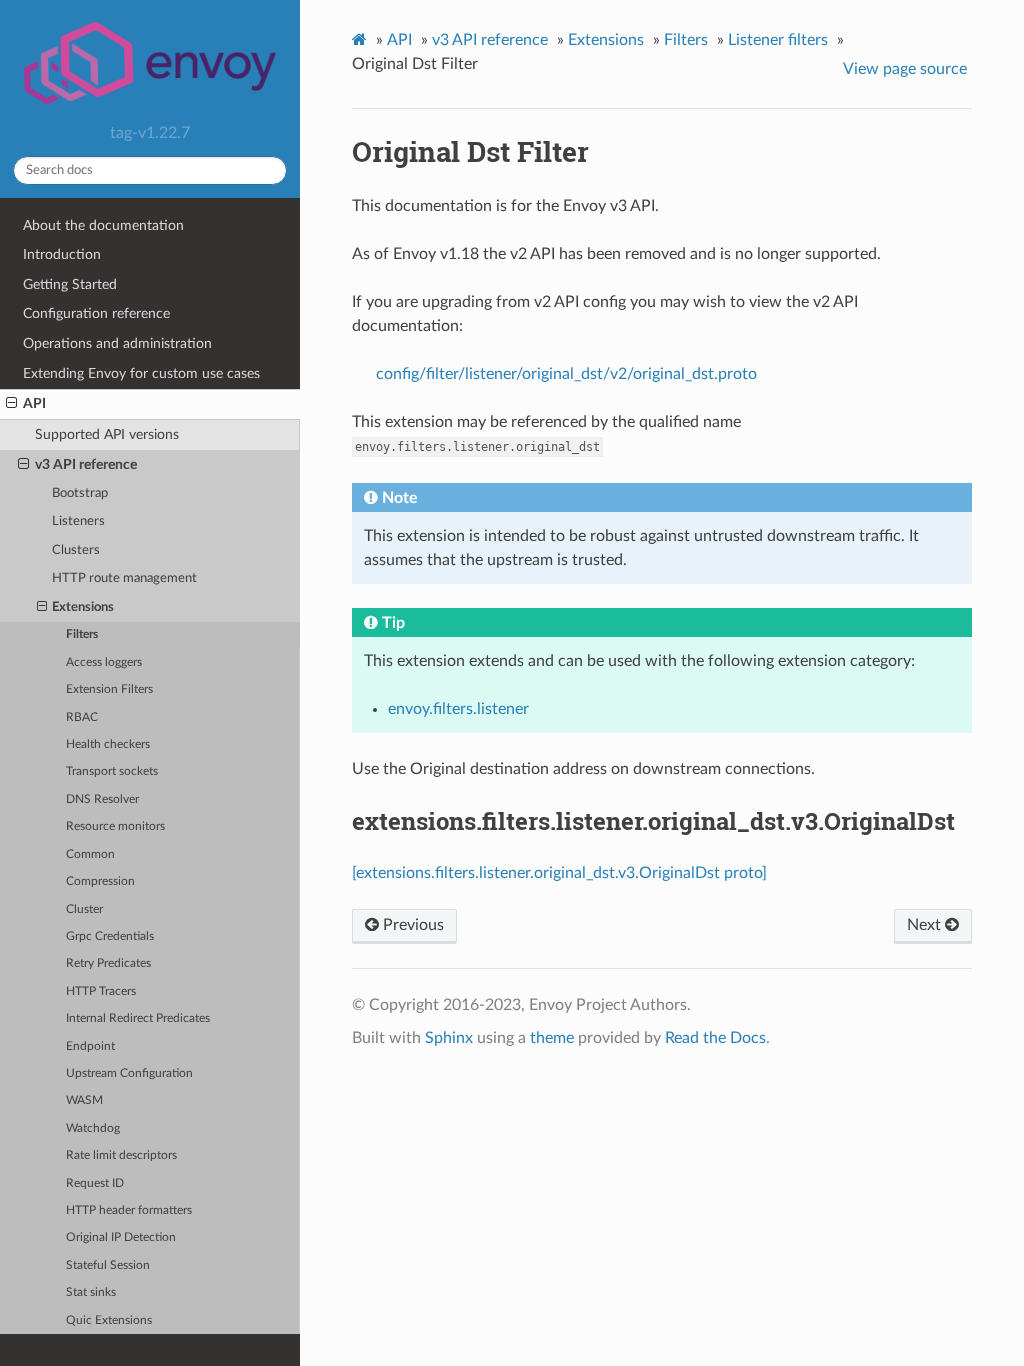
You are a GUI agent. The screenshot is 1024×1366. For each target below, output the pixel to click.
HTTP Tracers (101, 991)
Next (926, 925)
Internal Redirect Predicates (138, 1018)
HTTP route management (124, 578)
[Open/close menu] (11, 404)
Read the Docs (715, 1038)
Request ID (95, 1183)
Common (90, 854)
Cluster (84, 909)
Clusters (76, 550)
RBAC (82, 717)
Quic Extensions (109, 1320)
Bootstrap (80, 493)
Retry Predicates (108, 963)
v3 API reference (86, 464)
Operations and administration (117, 343)
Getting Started (70, 284)
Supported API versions (107, 434)
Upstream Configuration (129, 1073)
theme (552, 1038)
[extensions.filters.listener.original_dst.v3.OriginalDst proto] (559, 873)
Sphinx (449, 1038)
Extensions (83, 607)
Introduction (62, 254)
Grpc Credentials (110, 936)
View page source (905, 69)
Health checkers (108, 744)
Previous (411, 925)
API (34, 403)
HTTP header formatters (129, 1210)
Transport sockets (112, 771)
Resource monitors (115, 826)
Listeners (78, 521)
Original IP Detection (121, 1237)
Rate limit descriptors (121, 1155)
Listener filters (778, 40)
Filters (82, 634)
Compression (100, 881)
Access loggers (104, 662)
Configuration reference (96, 313)
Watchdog (93, 1128)
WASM (84, 1100)
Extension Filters (109, 689)
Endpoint (90, 1046)
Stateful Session (108, 1265)
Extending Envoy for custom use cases (141, 373)
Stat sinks (91, 1292)
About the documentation (103, 225)
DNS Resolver (102, 799)
